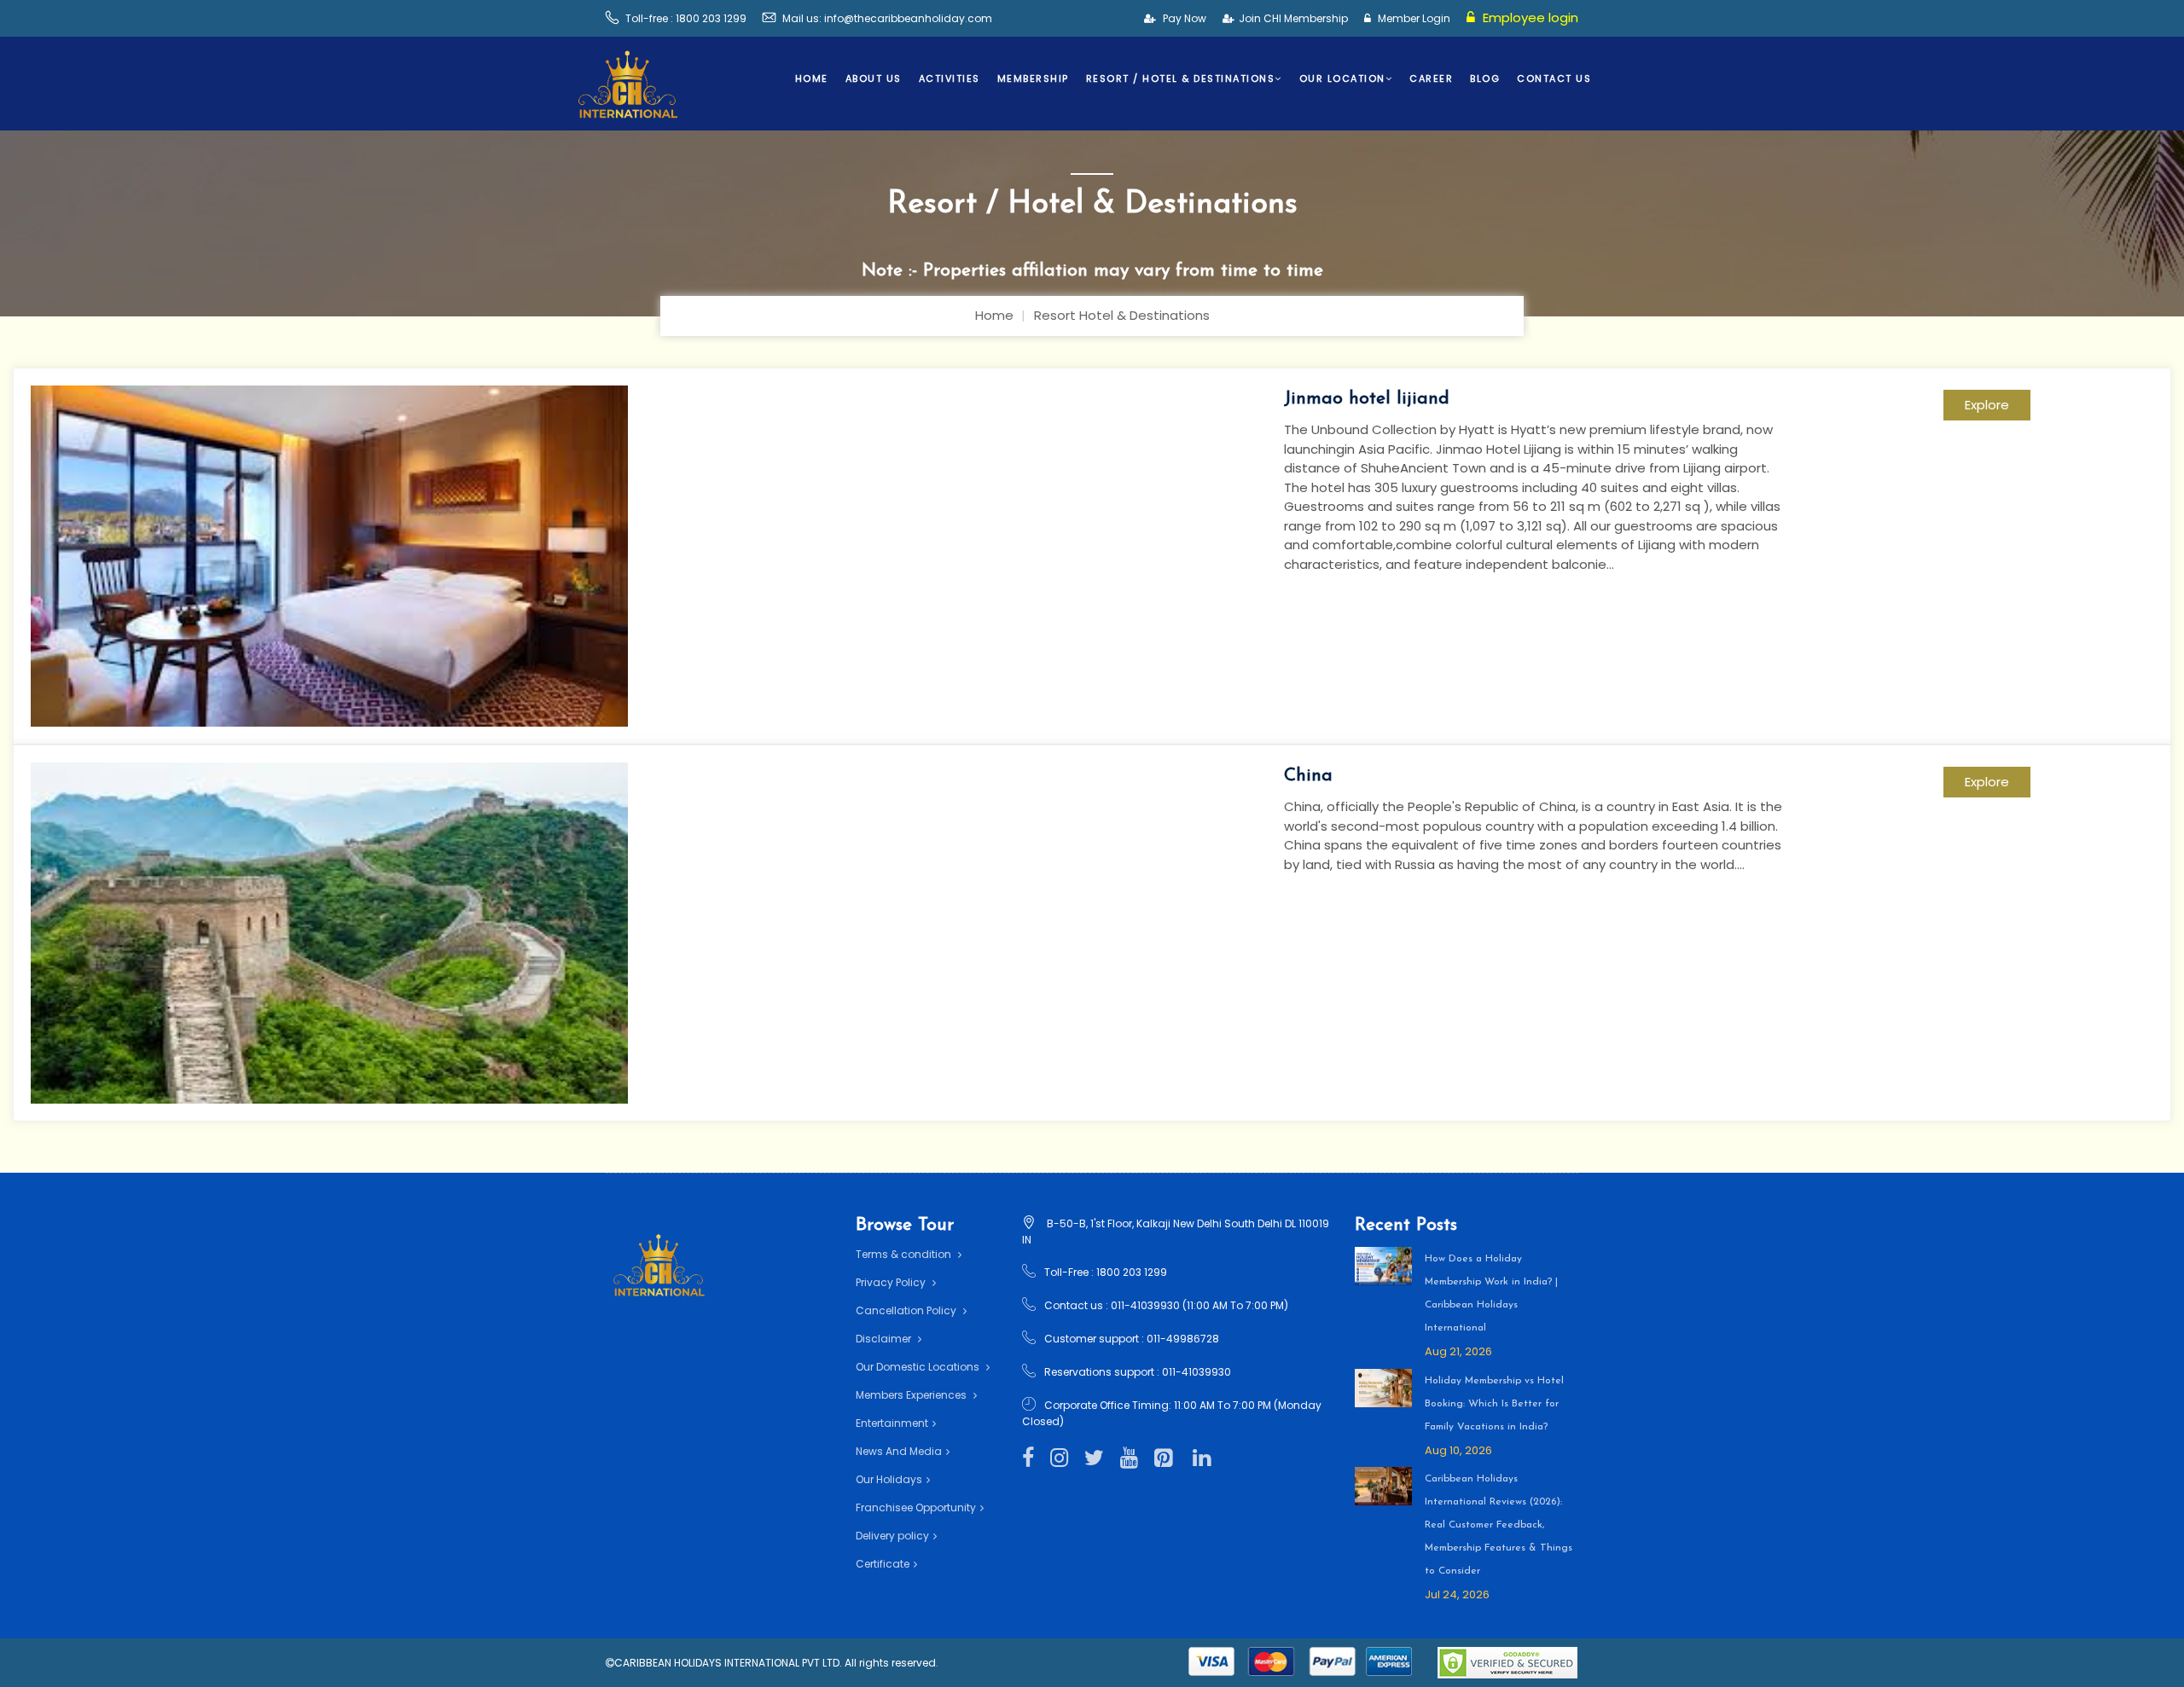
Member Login (1413, 18)
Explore (1987, 405)
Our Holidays (889, 1479)
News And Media (899, 1451)
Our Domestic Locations (919, 1367)
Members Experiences (912, 1395)
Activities (950, 78)
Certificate (883, 1564)
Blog (1485, 78)
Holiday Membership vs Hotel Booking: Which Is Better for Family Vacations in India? (1494, 1404)
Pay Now (1183, 18)
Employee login (1529, 17)
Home (812, 78)
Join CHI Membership (1293, 18)
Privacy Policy (892, 1282)
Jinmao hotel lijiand (1367, 399)
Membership (1033, 78)
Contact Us (1554, 78)
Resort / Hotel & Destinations (1181, 78)
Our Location (1342, 78)
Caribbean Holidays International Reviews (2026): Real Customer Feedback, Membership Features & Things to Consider (1499, 1525)
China (1308, 776)
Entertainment (892, 1423)
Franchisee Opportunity (916, 1507)
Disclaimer (885, 1339)
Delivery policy (892, 1536)
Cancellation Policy (907, 1310)
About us (874, 78)
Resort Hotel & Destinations (1122, 315)
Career (1431, 78)
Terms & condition (905, 1254)
